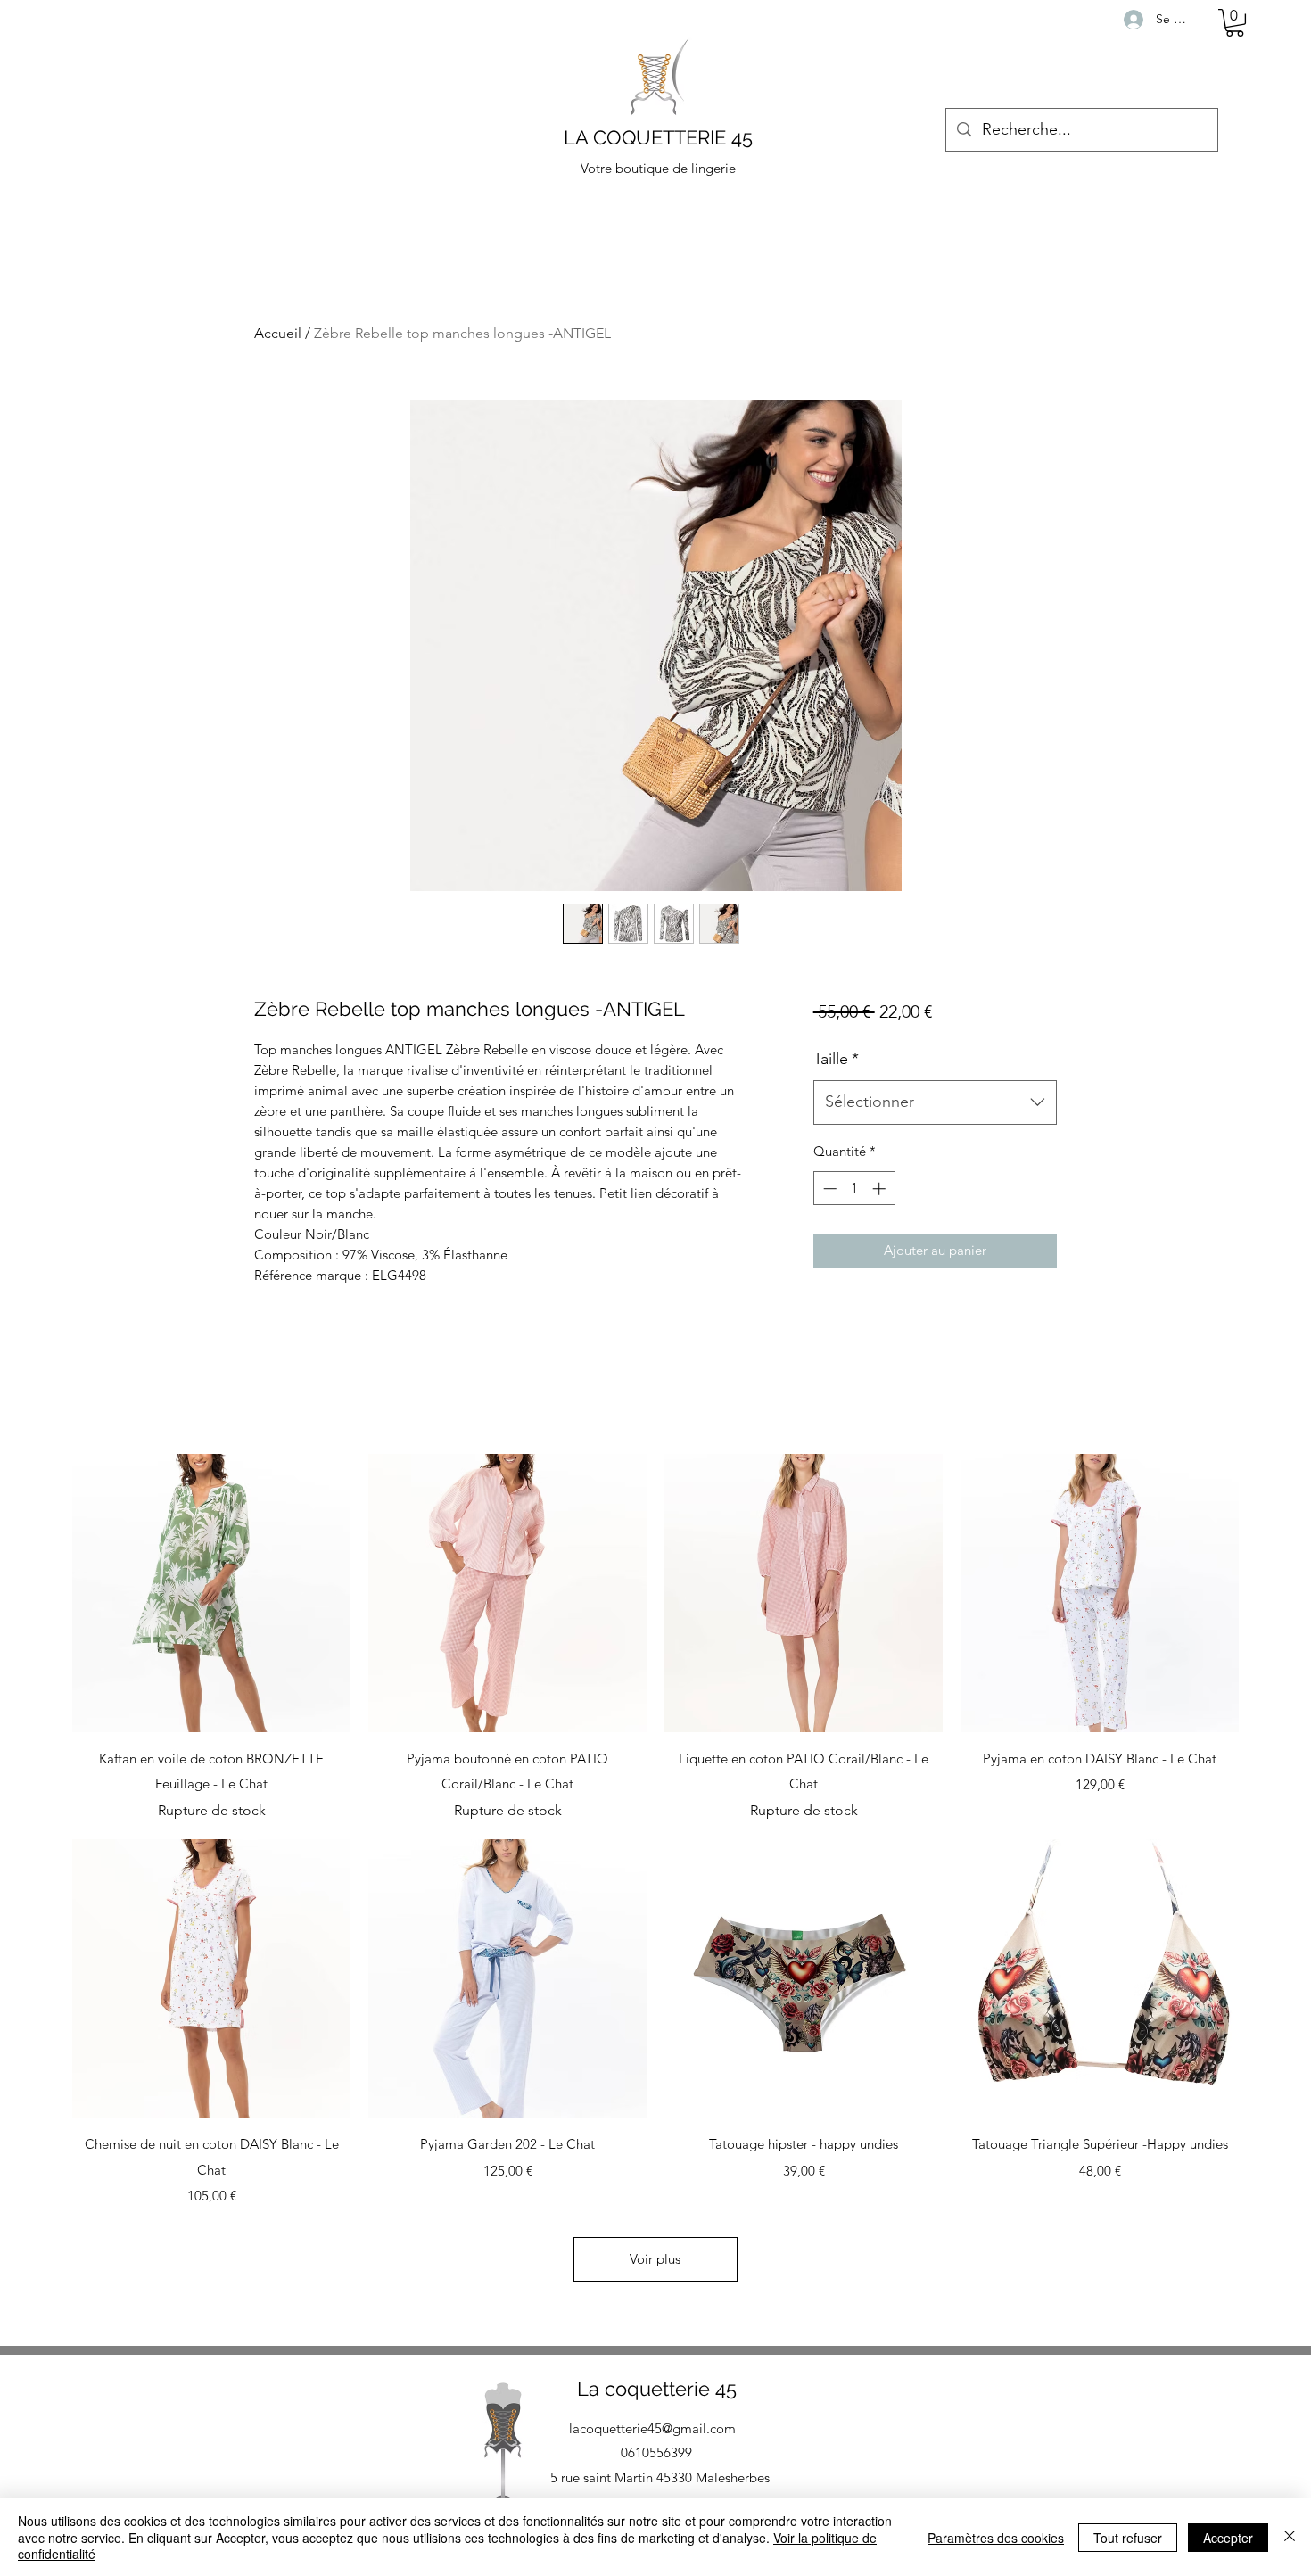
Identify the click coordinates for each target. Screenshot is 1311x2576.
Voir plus (655, 2259)
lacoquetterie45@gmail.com (652, 2428)
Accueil (278, 333)
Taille (836, 1059)
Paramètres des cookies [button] (996, 2538)
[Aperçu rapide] (211, 1593)
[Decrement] (828, 1189)
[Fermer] (1290, 2537)
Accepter (1228, 2538)
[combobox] (935, 1102)
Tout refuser (1128, 2538)
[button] (1235, 23)
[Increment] (881, 1189)
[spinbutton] (854, 1189)
